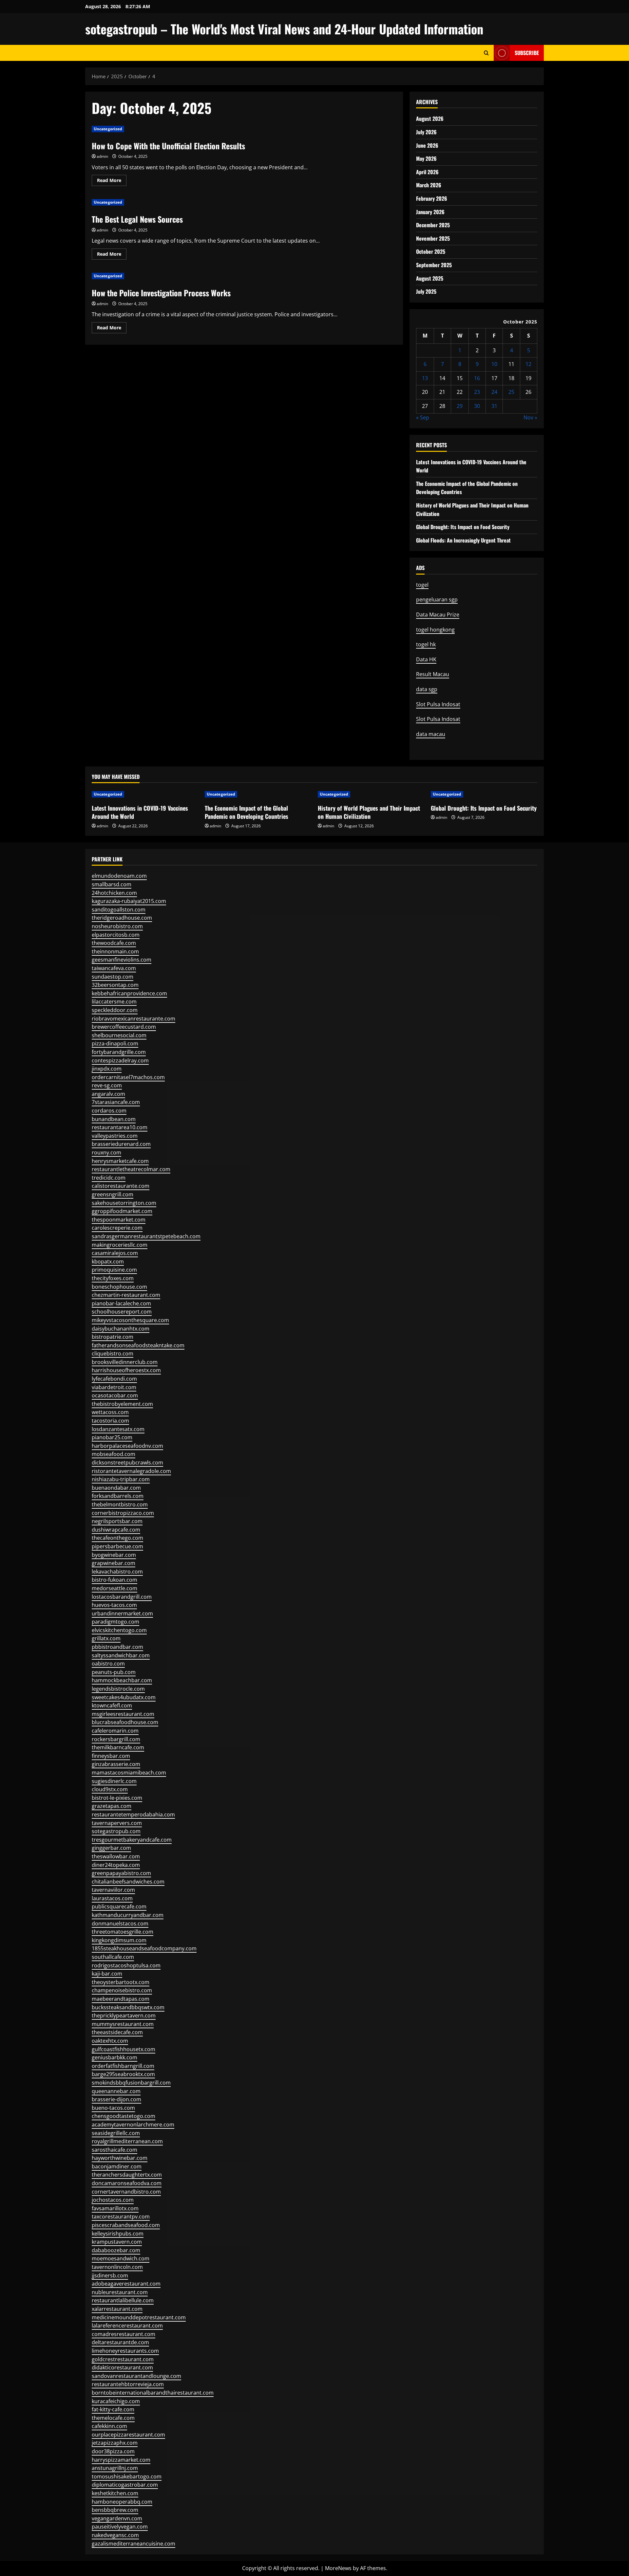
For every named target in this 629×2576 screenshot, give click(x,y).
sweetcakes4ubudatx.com (124, 1697)
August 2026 (430, 119)
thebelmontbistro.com (120, 1504)
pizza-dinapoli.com (115, 1043)
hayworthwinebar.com (120, 2158)
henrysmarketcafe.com (120, 1161)
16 (477, 378)
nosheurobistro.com (117, 926)
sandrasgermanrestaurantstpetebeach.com (146, 1236)
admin (102, 156)
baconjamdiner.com (117, 2166)
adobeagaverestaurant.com (126, 2284)
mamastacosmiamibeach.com (129, 1773)
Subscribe (527, 53)
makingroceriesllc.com (120, 1245)
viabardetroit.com (114, 1387)
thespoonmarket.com (119, 1220)
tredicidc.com (109, 1178)
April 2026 (427, 172)
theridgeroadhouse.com (122, 918)
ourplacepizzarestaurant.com (128, 2435)
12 (528, 364)
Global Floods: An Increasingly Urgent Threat (463, 540)
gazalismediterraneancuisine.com (133, 2544)
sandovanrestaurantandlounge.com (136, 2376)
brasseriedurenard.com (121, 1144)
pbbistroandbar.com (117, 1647)
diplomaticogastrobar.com (125, 2485)
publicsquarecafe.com (119, 1906)
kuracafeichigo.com (116, 2401)
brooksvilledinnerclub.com (125, 1362)
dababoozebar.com (116, 2250)
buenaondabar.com (116, 1488)
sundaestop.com (113, 977)
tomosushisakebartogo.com (127, 2476)
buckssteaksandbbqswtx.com (128, 2007)
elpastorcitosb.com (116, 935)
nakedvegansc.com (115, 2535)
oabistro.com (108, 1664)
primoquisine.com (114, 1270)
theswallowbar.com (116, 1856)
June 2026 (427, 145)
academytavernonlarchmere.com (133, 2125)
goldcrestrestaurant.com (123, 2359)
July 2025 (426, 291)
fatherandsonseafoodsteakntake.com (138, 1345)
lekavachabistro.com (117, 1572)
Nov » (530, 417)
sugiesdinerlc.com (114, 1781)
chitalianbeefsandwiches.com (128, 1882)
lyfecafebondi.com (114, 1379)
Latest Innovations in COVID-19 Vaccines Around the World (140, 812)
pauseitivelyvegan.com (120, 2527)
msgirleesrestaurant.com (123, 1714)
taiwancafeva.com (114, 968)
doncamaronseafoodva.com (127, 2183)
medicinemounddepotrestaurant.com (139, 2317)
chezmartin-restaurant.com (126, 1295)
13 (425, 378)
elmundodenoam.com (119, 876)
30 (477, 406)
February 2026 (432, 198)
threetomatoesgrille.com (123, 1932)
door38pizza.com (113, 2451)
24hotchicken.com (114, 893)
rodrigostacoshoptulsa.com (126, 1965)
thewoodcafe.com (114, 943)
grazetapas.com (112, 1806)
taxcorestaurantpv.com (121, 2217)
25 (511, 392)
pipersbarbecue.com (117, 1546)
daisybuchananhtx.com (121, 1329)
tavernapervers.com (117, 1823)
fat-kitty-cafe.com (113, 2409)
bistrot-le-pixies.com (117, 1798)
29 (460, 406)
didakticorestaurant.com (122, 2367)
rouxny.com (106, 1152)
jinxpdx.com (107, 1069)
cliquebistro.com (113, 1353)
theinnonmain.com (115, 951)
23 (477, 392)
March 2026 (429, 185)
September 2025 (434, 265)
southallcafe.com (113, 1957)
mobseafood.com (114, 1454)
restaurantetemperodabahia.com (133, 1814)
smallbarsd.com (112, 884)
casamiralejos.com (115, 1253)
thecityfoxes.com (113, 1278)
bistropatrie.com (113, 1337)
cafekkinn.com (109, 2426)
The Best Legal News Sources (137, 219)
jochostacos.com (113, 2200)
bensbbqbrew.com (115, 2510)
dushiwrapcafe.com (116, 1530)
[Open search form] (486, 53)
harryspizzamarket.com (121, 2460)
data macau (431, 734)
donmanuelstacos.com (120, 1923)
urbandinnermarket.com (122, 1613)
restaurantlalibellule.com (123, 2300)
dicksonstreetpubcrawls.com (127, 1463)
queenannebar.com (116, 2091)
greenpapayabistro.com (121, 1873)
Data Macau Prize (438, 615)
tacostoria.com (110, 1421)
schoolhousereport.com (122, 1312)
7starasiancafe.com (116, 1102)
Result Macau (433, 674)
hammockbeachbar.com (122, 1680)
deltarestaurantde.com (120, 2342)
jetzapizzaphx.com (115, 2443)
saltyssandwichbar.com (121, 1655)
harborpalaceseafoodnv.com (127, 1446)
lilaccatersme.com (114, 1002)
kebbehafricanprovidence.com (129, 993)
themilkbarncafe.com (118, 1747)
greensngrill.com (113, 1194)
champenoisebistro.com (122, 1990)
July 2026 (426, 132)
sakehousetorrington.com (124, 1203)
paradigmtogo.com (115, 1622)
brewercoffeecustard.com (124, 1027)
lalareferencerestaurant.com (127, 2326)
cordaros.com (109, 1111)
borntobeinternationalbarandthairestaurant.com (153, 2393)
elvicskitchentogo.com (119, 1630)
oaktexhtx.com (110, 2041)
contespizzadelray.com (120, 1060)
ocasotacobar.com (115, 1395)
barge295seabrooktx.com (123, 2074)
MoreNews (338, 2568)
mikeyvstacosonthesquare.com (130, 1320)
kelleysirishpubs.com (118, 2234)
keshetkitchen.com (115, 2493)
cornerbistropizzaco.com (123, 1513)
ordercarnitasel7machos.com (128, 1077)
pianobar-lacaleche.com (121, 1303)
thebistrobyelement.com (122, 1404)
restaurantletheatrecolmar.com (131, 1169)
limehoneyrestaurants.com (125, 2351)
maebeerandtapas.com (121, 1999)
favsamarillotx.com (115, 2208)
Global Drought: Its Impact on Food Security (463, 527)
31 (494, 406)
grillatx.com (106, 1638)
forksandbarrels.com (118, 1496)
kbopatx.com (108, 1261)
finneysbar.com (111, 1756)
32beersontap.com (115, 985)
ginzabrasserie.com (116, 1764)
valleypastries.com (115, 1136)
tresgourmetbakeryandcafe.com (132, 1840)
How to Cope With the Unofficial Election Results (168, 146)
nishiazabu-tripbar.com (121, 1479)
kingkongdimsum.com (119, 1940)
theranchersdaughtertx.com (127, 2175)
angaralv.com (108, 1094)
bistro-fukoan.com (114, 1580)
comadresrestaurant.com (124, 2334)
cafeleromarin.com (115, 1731)
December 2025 (433, 225)
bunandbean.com (114, 1119)
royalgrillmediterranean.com (127, 2141)
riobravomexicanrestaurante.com (133, 1019)
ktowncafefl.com (112, 1705)
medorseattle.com (114, 1588)
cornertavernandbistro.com (126, 2192)
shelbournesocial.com (119, 1035)
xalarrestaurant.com (117, 2309)
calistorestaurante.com (121, 1186)
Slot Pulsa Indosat (438, 704)
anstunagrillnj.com (115, 2468)
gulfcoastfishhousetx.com (124, 2049)
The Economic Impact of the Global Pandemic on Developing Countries (247, 812)
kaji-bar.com (107, 1974)
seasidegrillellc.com (116, 2133)
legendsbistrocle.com (118, 1689)
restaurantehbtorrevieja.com (128, 2384)
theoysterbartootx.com (121, 1982)
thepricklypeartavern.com (124, 2015)
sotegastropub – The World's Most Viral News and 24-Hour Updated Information (284, 29)
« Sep (423, 417)
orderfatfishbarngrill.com (123, 2066)
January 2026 (430, 212)
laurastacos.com (112, 1898)
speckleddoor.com (115, 1010)
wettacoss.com (110, 1412)
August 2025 (430, 278)
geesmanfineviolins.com (122, 960)
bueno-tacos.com (113, 2108)
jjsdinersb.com (110, 2275)
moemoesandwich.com (121, 2258)
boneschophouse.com (119, 1287)
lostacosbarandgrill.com (122, 1597)
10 (494, 364)
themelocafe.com (113, 2418)
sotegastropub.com (116, 1831)
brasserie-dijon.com (116, 2099)
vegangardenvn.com (117, 2518)
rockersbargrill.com (116, 1739)
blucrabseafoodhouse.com (125, 1722)
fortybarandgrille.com (119, 1052)
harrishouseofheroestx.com (126, 1370)
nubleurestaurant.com (120, 2292)
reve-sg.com (107, 1085)
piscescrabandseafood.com (126, 2225)
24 (494, 392)
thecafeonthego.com (117, 1538)
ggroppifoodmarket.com (122, 1211)
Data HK (426, 659)
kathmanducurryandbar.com (128, 1915)
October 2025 (431, 251)
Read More (112, 181)
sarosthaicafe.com (114, 2150)
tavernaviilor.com (113, 1890)
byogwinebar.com (114, 1555)
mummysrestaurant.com (123, 2024)
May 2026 (426, 158)
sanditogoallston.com (119, 910)
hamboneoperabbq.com (122, 2502)
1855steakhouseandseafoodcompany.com (144, 1948)
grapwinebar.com (114, 1563)
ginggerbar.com (111, 1848)
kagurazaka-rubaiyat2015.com (129, 901)
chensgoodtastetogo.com (124, 2116)
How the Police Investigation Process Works (161, 293)
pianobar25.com (112, 1437)
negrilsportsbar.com (117, 1521)
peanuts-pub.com (114, 1672)
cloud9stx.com (110, 1789)
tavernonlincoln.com (117, 2267)
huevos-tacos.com (114, 1605)
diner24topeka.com (116, 1865)
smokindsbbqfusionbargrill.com (131, 2083)
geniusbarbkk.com (114, 2057)
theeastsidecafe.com (117, 2032)
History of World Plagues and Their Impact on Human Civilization (369, 812)
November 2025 (433, 238)
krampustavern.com (117, 2242)
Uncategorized (108, 129)
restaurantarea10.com (120, 1127)
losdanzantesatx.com (118, 1429)
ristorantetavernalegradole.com (131, 1471)
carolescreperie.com (117, 1228)
